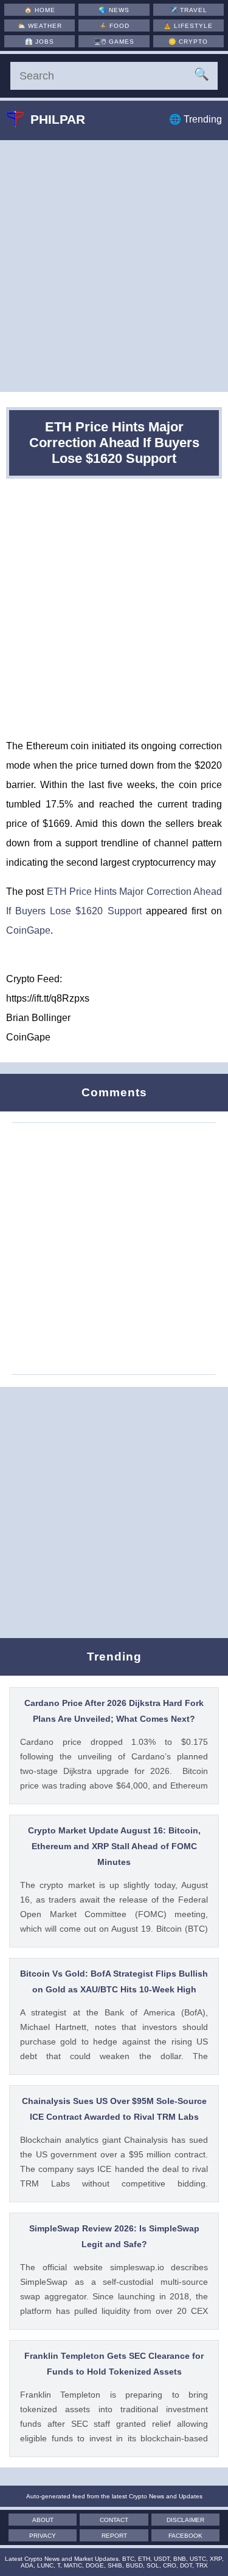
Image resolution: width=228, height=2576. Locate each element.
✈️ (188, 10)
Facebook (185, 2536)
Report (114, 2536)
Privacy (43, 2536)
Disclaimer (185, 2520)
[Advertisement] (114, 266)
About (43, 2520)
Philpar (58, 119)
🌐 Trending (195, 119)
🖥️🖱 (114, 42)
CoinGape (28, 930)
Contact (114, 2520)
